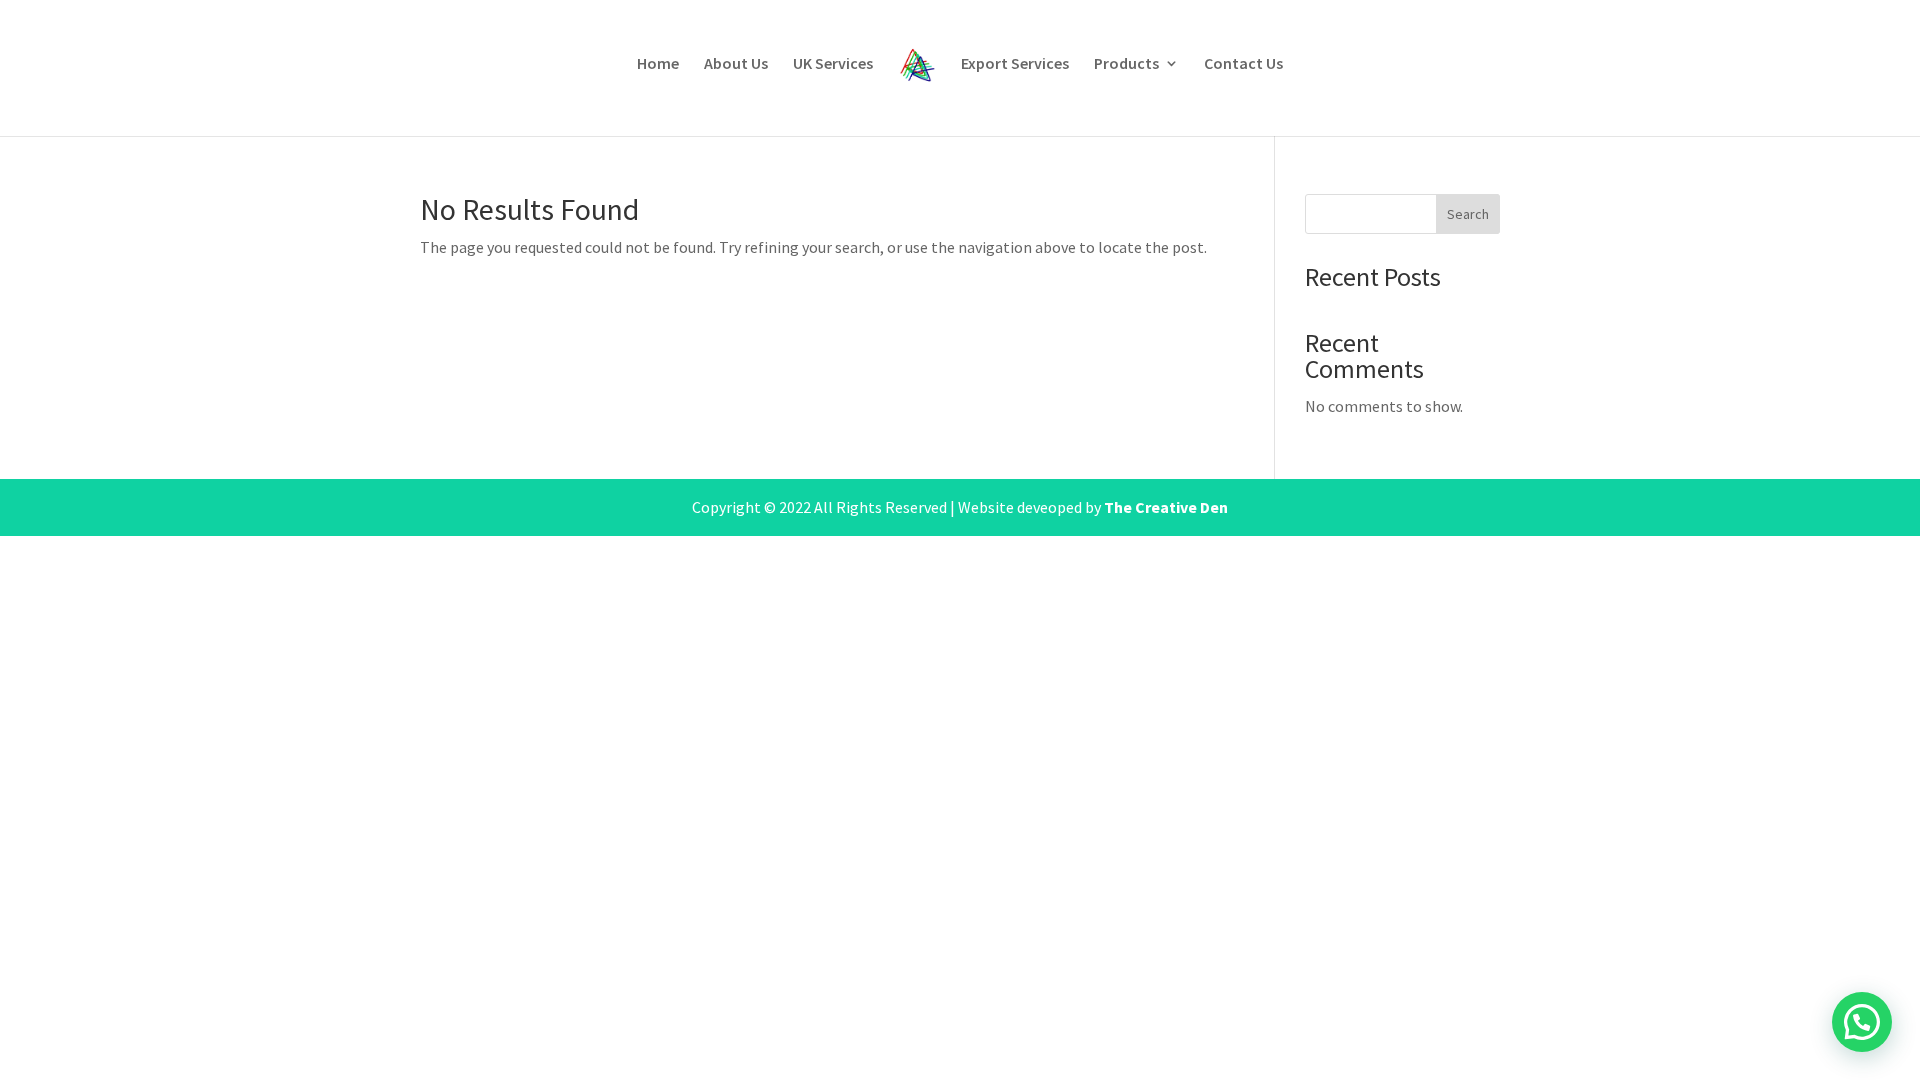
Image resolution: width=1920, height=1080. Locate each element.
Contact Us (1243, 64)
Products (1126, 64)
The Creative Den (1166, 507)
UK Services (833, 64)
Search (1468, 214)
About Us (736, 64)
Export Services (1015, 64)
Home (658, 64)
